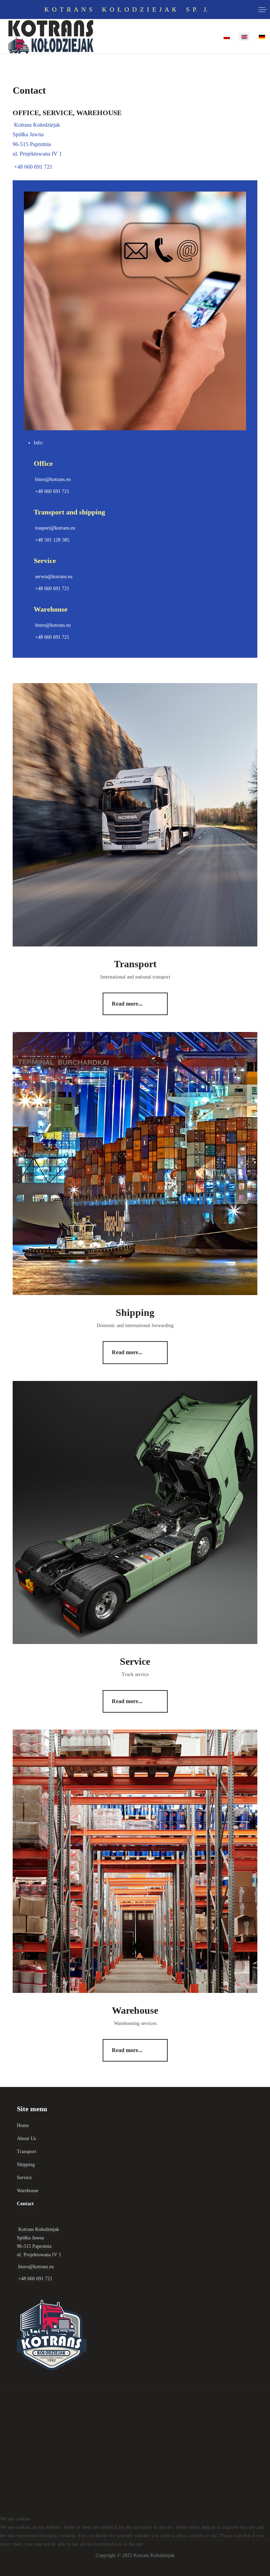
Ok (13, 2565)
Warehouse (135, 2010)
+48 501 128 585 (52, 540)
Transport (135, 964)
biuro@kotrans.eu (53, 479)
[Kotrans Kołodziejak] (51, 37)
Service (135, 1661)
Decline (45, 2565)
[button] (263, 10)
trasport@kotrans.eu (55, 528)
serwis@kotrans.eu (54, 577)
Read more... (127, 1004)
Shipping (135, 1312)
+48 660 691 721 (33, 167)
